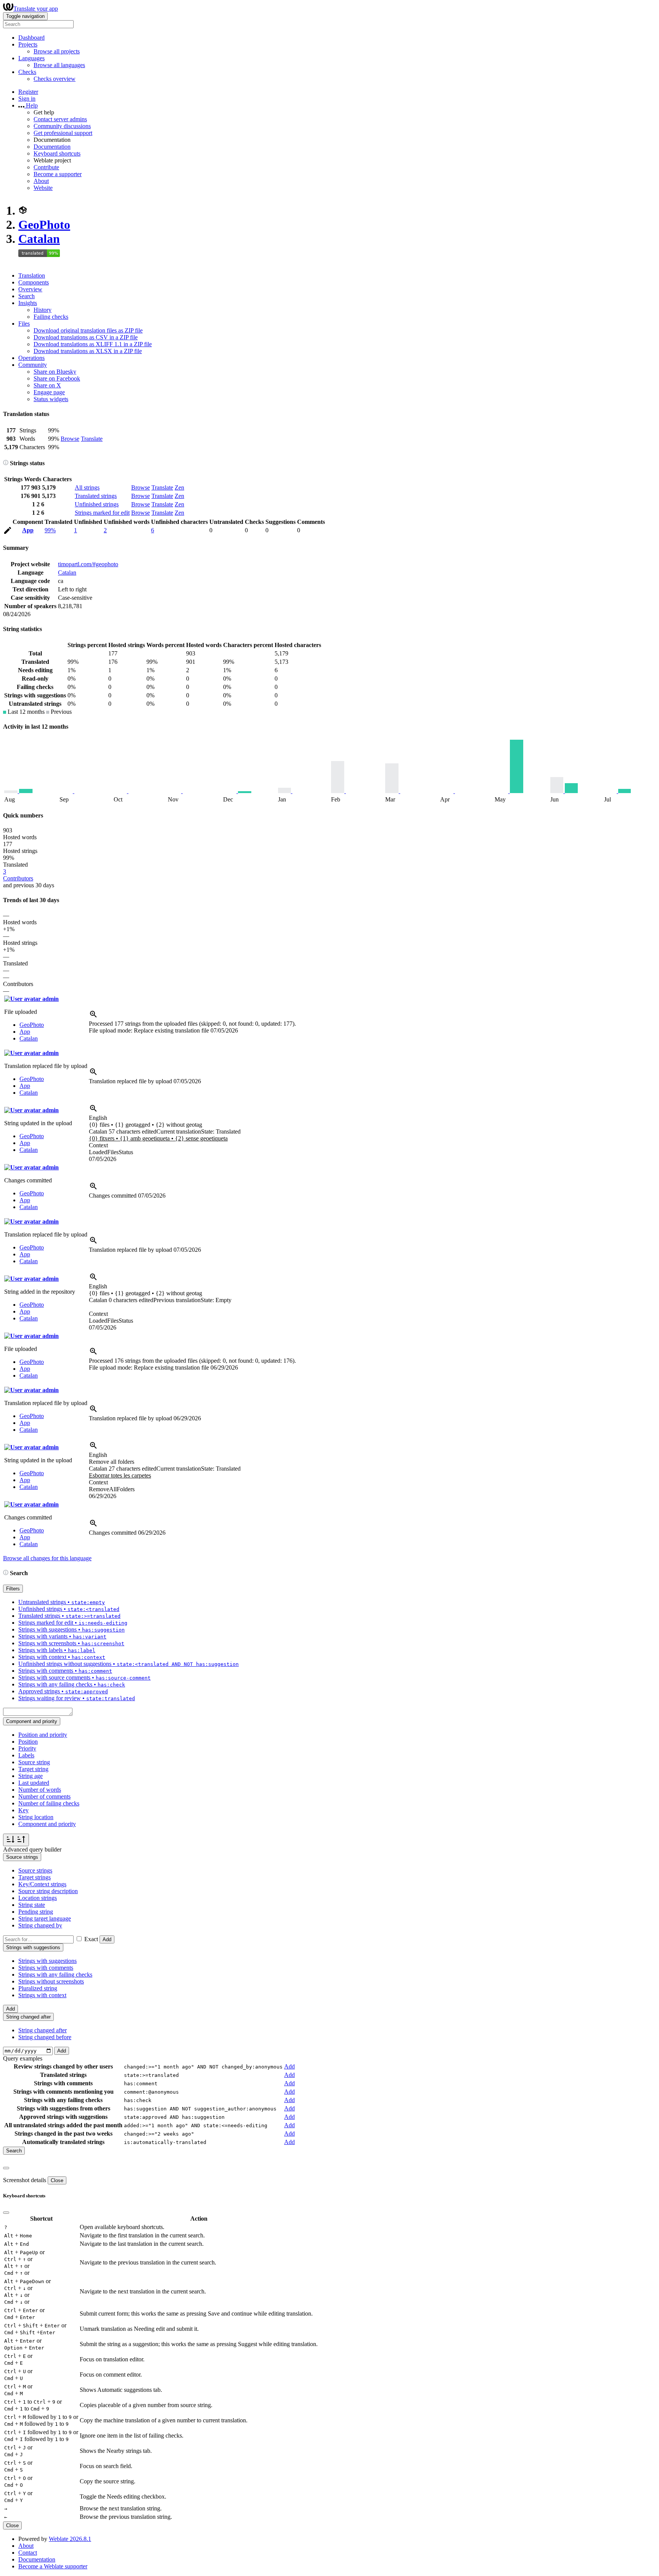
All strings (87, 487)
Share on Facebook (57, 378)
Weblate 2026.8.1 (70, 2539)
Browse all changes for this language (47, 1558)
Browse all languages (59, 65)
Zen (179, 487)
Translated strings (96, 496)
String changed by (40, 1925)
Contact (28, 2553)
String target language (45, 1918)
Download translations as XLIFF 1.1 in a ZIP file (93, 344)
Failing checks (51, 317)
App (28, 530)
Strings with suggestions (47, 1961)
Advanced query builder (32, 1849)
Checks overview (55, 79)
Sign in (27, 99)
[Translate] (8, 532)
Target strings (35, 1877)
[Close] (6, 2168)
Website (43, 188)
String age (31, 1776)
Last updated (34, 1783)
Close (57, 2180)
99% (50, 530)
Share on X (47, 385)
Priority (27, 1748)
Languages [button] (31, 58)
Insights (28, 303)
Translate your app (36, 9)
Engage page (49, 392)
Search (27, 296)
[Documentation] (6, 463)
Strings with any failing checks (55, 1975)
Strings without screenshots (51, 1981)
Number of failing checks (49, 1803)
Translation (32, 275)
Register (28, 92)
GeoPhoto (44, 225)
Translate (92, 439)
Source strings (35, 1870)
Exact (91, 1939)
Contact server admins (60, 119)
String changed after (43, 2030)
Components (34, 282)
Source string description (48, 1891)
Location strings (38, 1898)
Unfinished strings (97, 504)
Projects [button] (28, 44)
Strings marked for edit (102, 513)
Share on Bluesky (55, 372)
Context (98, 1145)
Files (24, 324)
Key (23, 1810)
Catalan (39, 239)
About (41, 181)
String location (36, 1817)
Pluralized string (38, 1988)
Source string (34, 1762)
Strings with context (42, 1995)
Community (33, 365)
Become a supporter (58, 174)
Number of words (40, 1790)
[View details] (93, 1017)
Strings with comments (46, 1968)
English (98, 1118)
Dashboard (31, 38)
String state (32, 1905)
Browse (70, 439)
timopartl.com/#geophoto (88, 564)
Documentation (52, 147)
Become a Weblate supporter (53, 2566)
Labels (26, 1755)
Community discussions (62, 126)
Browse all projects (57, 51)
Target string (33, 1769)
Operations (31, 358)
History (43, 310)
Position (28, 1742)
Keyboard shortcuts (57, 153)
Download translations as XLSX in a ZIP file (88, 351)
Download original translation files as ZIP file (88, 330)
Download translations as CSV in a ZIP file (86, 337)
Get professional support (63, 133)
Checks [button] (27, 72)
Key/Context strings (42, 1884)
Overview (30, 289)
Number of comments (44, 1796)
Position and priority (43, 1735)
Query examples (23, 2058)
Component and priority (47, 1824)
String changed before (45, 2037)
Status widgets (51, 399)
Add (107, 1939)
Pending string (36, 1912)
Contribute (46, 167)
